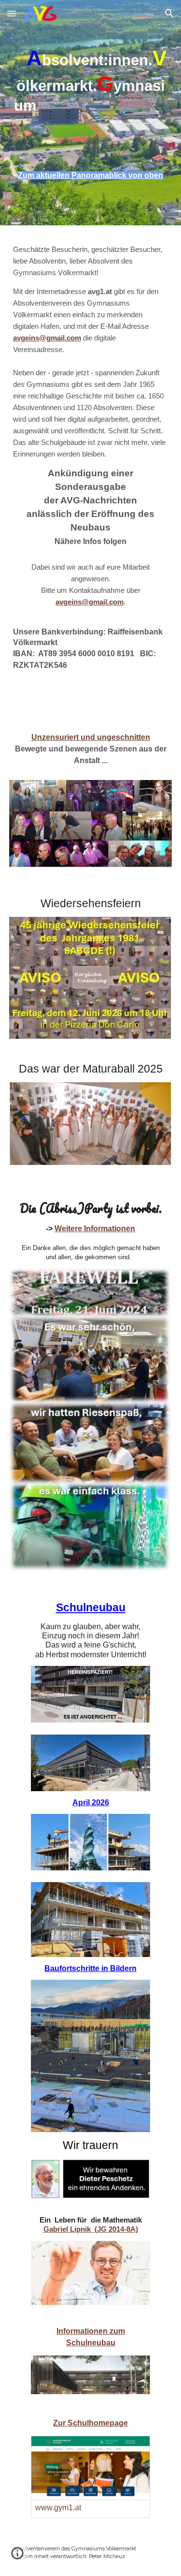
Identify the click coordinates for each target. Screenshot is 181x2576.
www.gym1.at (58, 2508)
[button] (12, 13)
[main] (91, 93)
